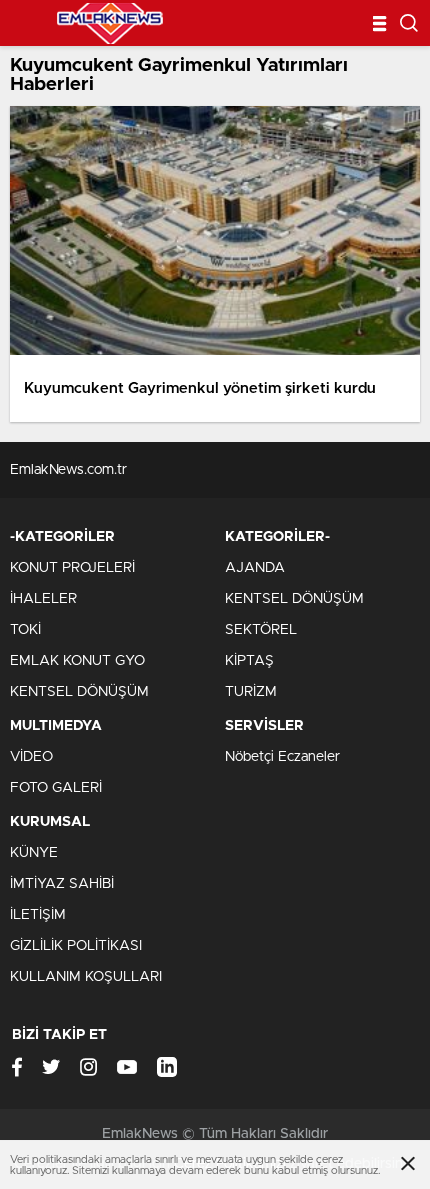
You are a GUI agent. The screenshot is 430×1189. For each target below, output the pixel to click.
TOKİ (25, 630)
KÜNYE (34, 853)
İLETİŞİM (38, 915)
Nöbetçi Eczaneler (282, 757)
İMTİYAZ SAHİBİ (62, 884)
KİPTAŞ (249, 661)
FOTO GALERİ (56, 788)
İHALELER (43, 599)
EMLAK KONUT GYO (77, 661)
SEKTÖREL (261, 630)
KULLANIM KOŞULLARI (86, 977)
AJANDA (255, 568)
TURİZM (251, 692)
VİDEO (31, 757)
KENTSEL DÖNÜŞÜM (79, 692)
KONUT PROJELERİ (72, 568)
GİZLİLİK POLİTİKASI (76, 946)
